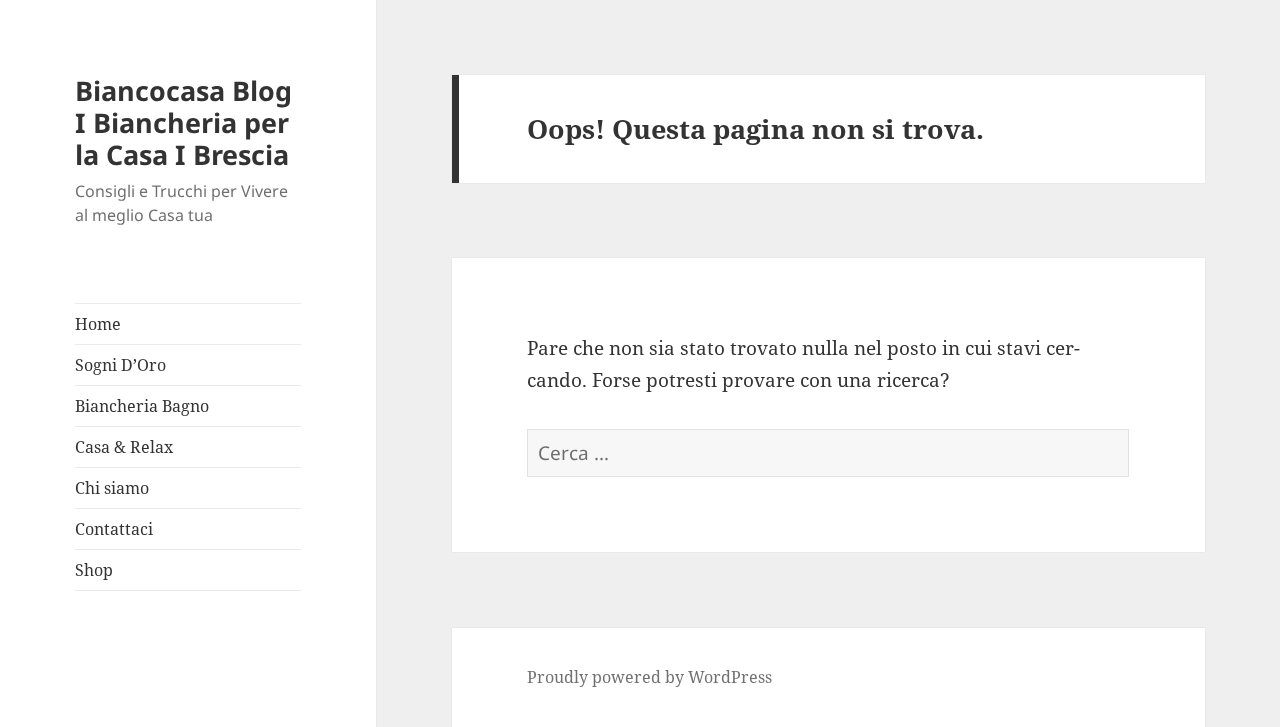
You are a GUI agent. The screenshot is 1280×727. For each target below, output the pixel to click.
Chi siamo (112, 488)
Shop (94, 570)
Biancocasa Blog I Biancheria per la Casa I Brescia (183, 122)
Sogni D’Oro (120, 365)
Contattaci (114, 529)
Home (98, 324)
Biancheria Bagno (142, 406)
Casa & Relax (124, 447)
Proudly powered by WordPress (649, 677)
